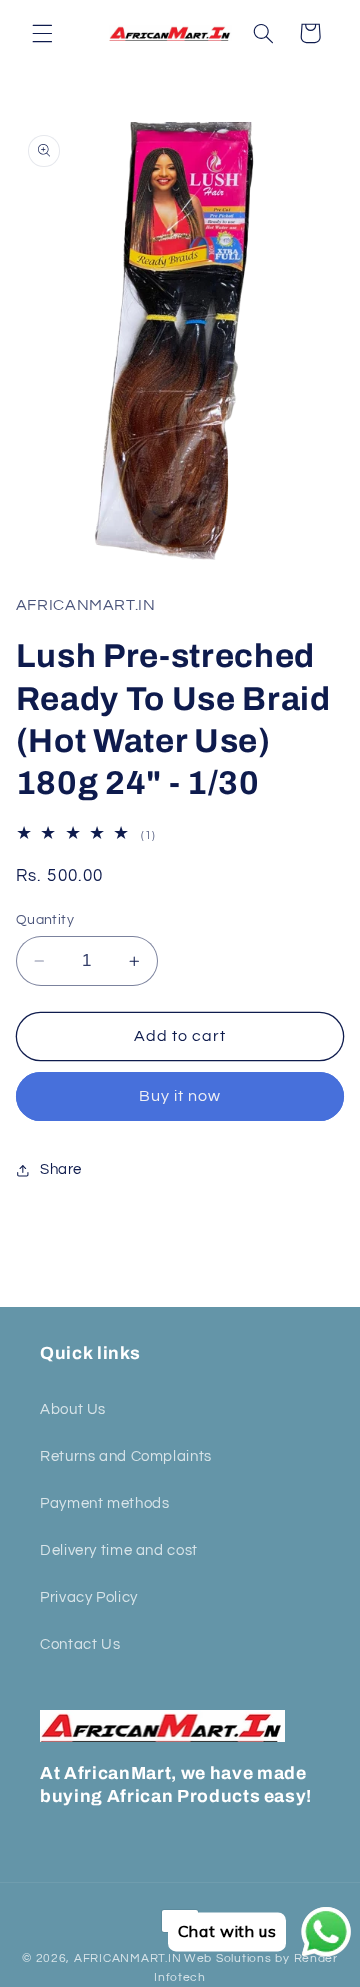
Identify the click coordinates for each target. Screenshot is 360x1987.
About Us (73, 1409)
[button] (42, 33)
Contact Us (80, 1644)
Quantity (45, 920)
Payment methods (104, 1503)
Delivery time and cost (119, 1550)
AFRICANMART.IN (127, 1958)
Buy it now (180, 1096)
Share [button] (61, 1169)
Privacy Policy (89, 1597)
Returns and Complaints (126, 1456)
